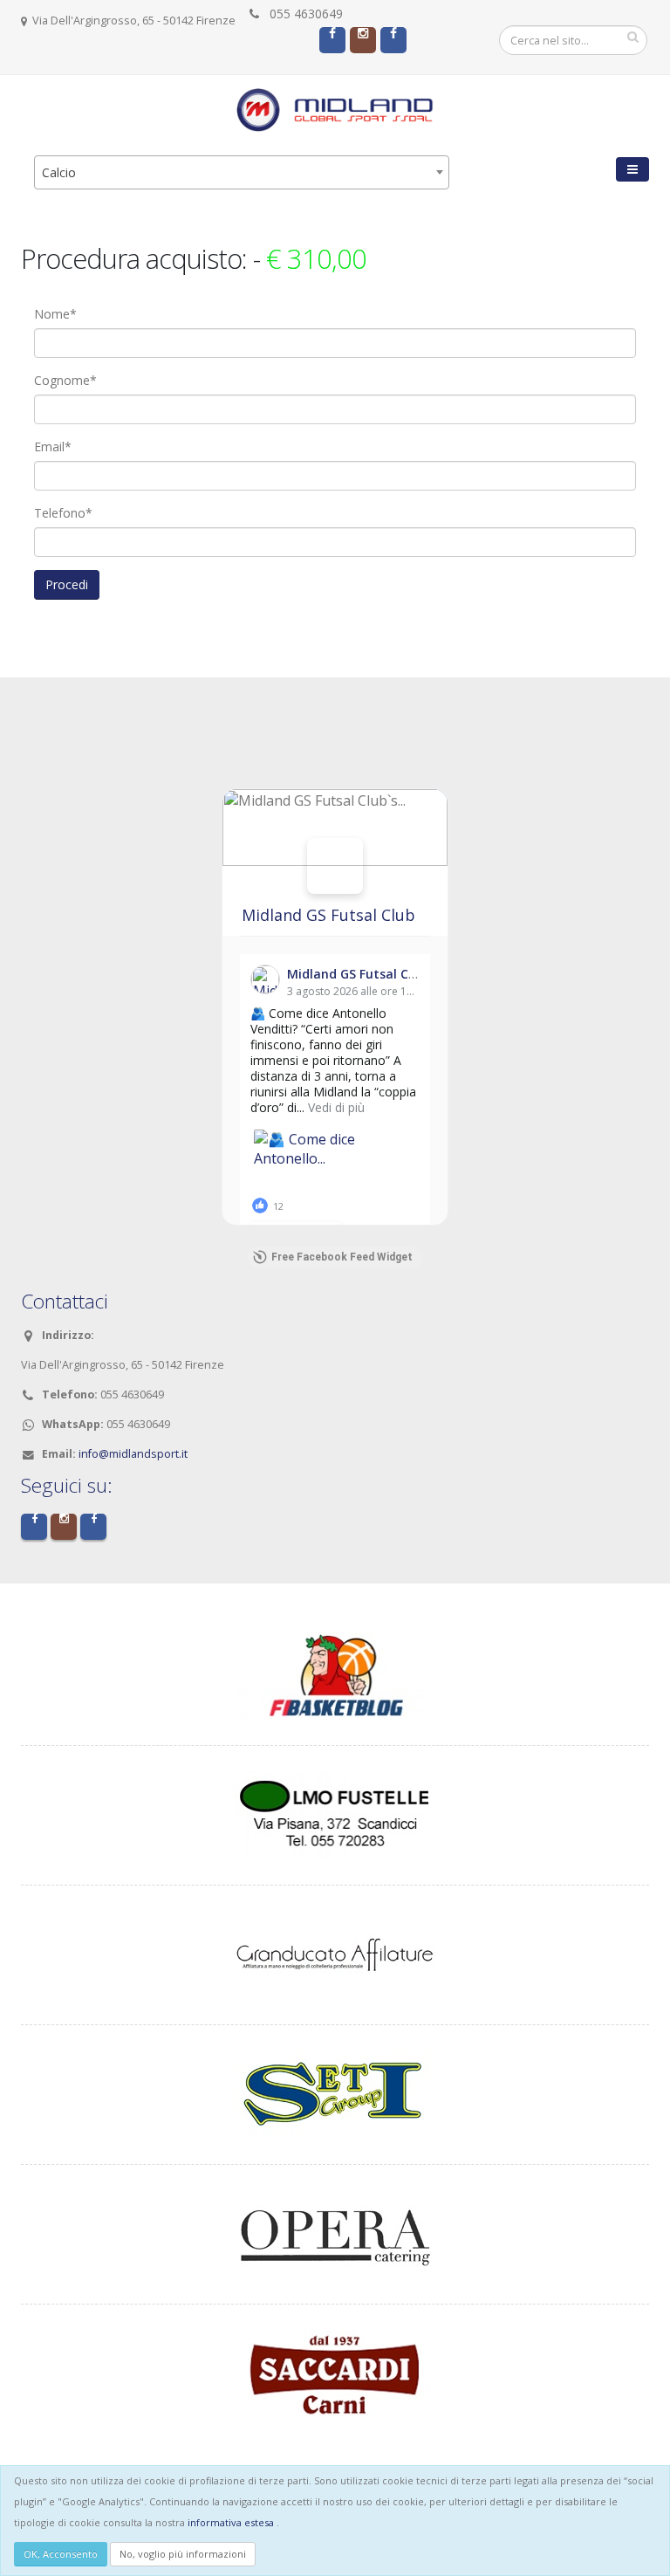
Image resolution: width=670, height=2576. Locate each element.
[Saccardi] (335, 2372)
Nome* (55, 314)
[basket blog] (335, 1674)
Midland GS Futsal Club (328, 915)
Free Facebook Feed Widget (342, 1257)
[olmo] (335, 1814)
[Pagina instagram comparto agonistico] (363, 40)
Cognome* (65, 380)
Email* (53, 447)
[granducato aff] (335, 1953)
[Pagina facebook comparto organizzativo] (393, 40)
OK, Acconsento (61, 2554)
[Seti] (335, 2093)
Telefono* (63, 513)
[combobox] (242, 172)
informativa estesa (231, 2522)
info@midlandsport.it (133, 1454)
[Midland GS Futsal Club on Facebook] (335, 866)
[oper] (335, 2233)
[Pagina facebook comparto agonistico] (332, 40)
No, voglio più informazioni (183, 2554)
